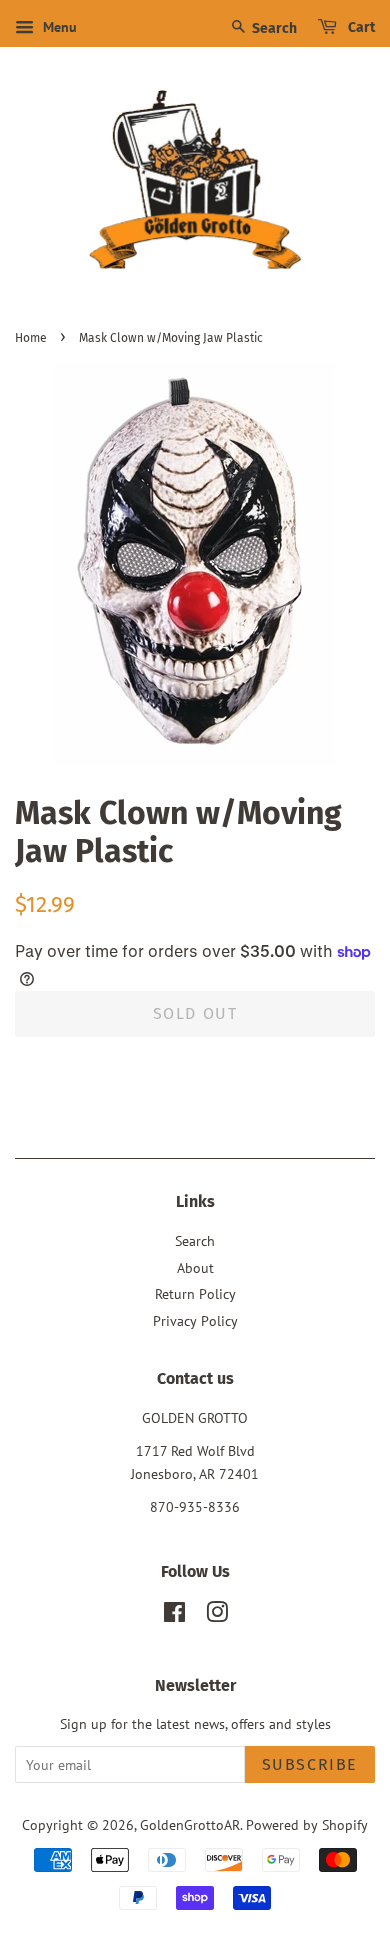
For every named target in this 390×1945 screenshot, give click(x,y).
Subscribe (310, 1764)
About (195, 1268)
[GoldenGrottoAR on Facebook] (174, 1616)
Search (273, 28)
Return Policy (195, 1294)
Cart (360, 27)
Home (31, 338)
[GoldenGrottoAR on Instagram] (217, 1616)
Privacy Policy (195, 1321)
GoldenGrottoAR (190, 1825)
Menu (58, 27)
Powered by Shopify (307, 1825)
